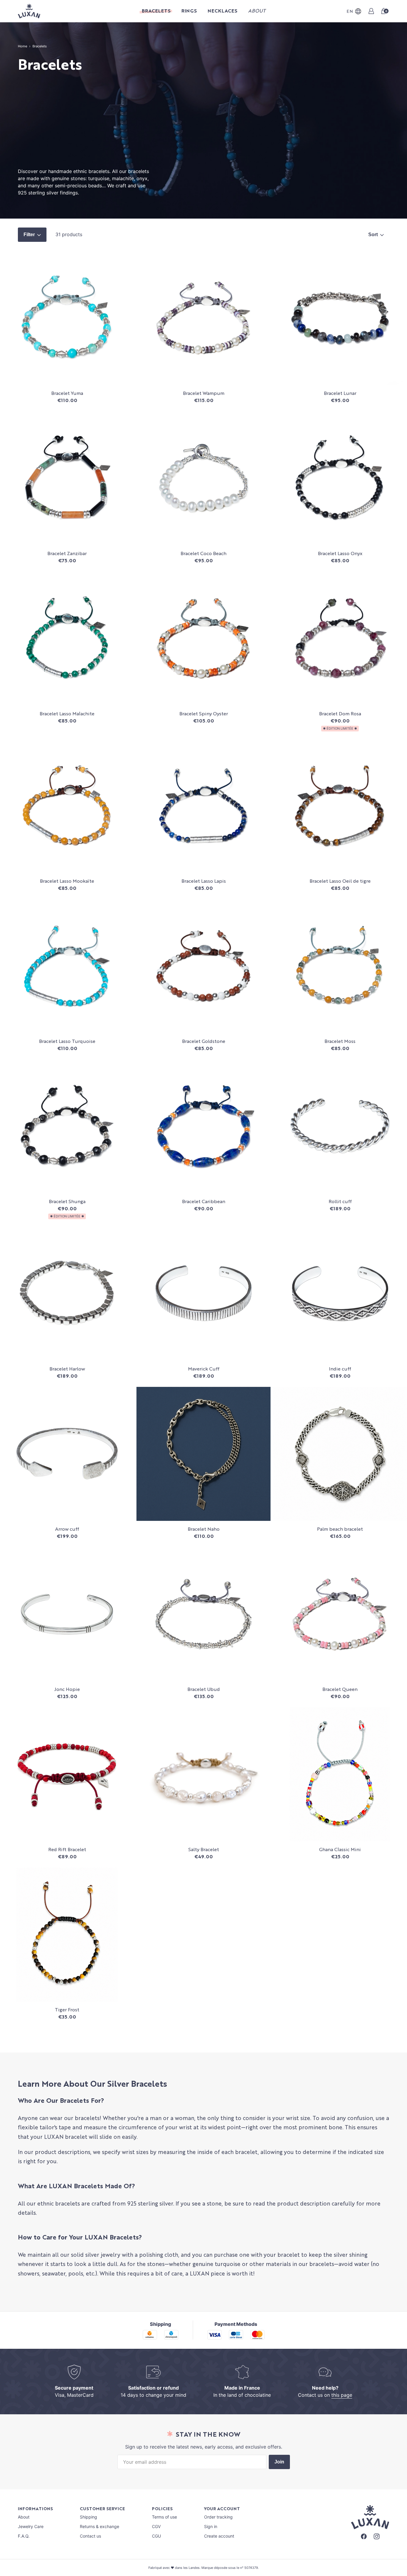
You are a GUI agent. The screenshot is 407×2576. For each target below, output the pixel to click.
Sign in (211, 2526)
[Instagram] (377, 2537)
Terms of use (164, 2517)
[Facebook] (364, 2537)
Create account (219, 2536)
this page (342, 2395)
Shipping (88, 2517)
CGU (156, 2536)
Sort (374, 235)
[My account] (371, 11)
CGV (156, 2526)
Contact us (90, 2536)
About (24, 2517)
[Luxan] (29, 11)
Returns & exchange (100, 2526)
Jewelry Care (31, 2526)
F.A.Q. (24, 2536)
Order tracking (218, 2517)
